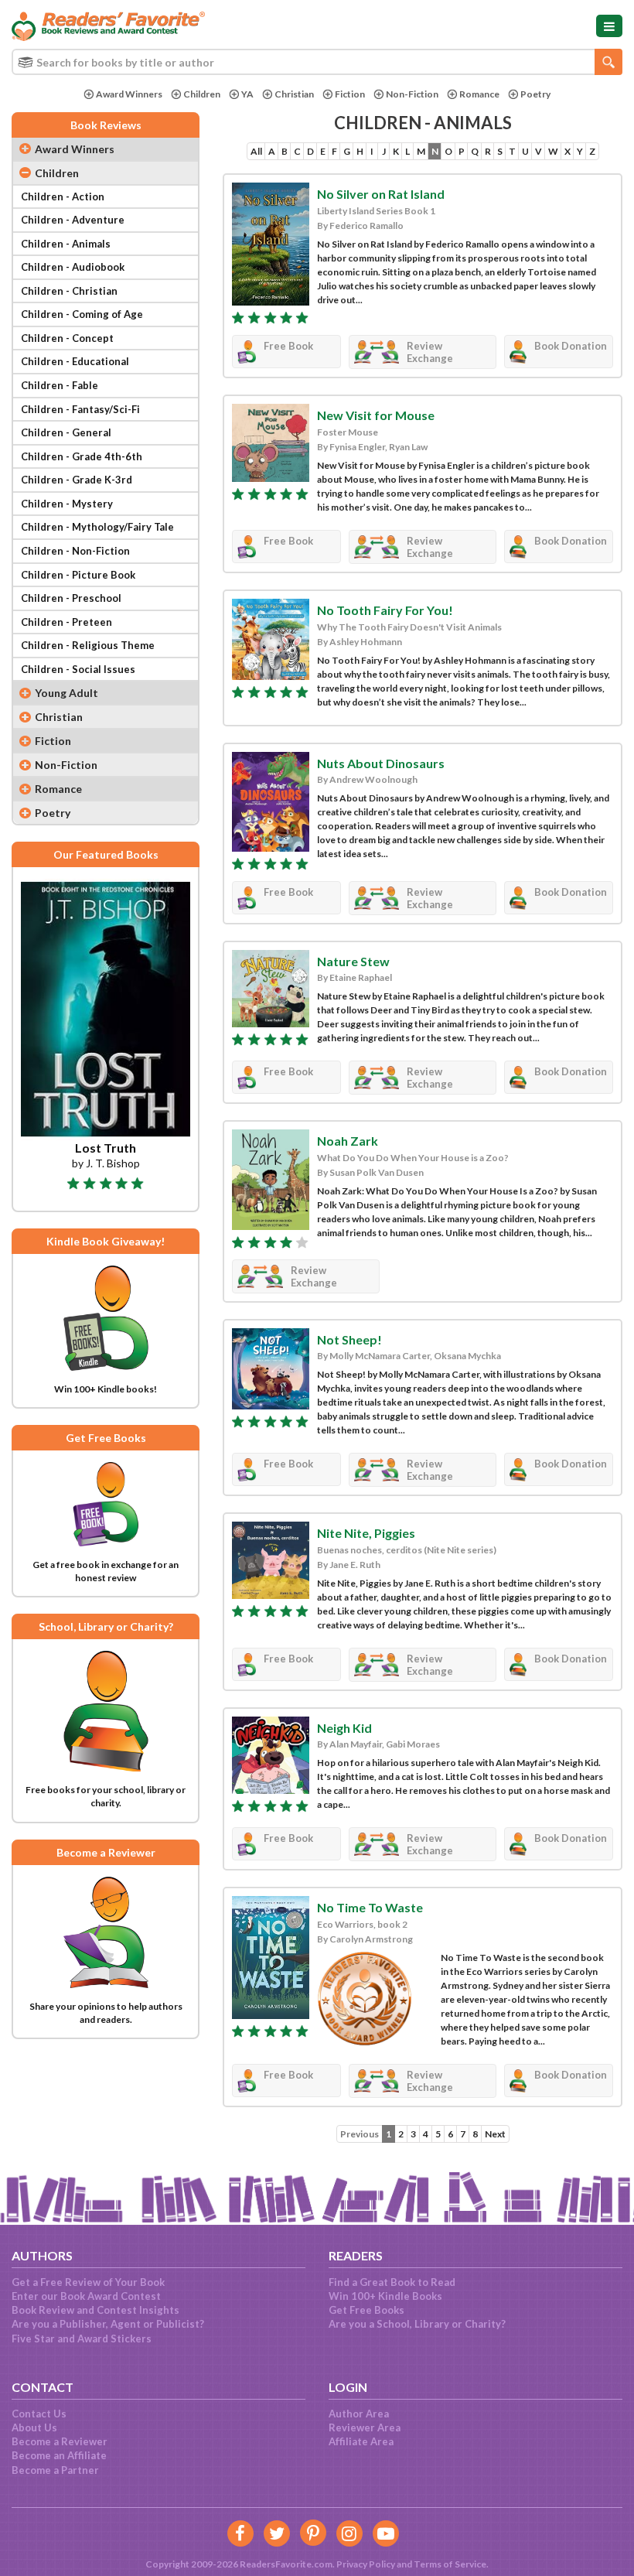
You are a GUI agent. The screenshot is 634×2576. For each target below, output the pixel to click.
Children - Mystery (67, 504)
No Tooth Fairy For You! (385, 610)
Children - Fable (60, 385)
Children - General (66, 432)
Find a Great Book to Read (392, 2282)
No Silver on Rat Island (381, 194)
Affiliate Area (361, 2441)
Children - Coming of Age (82, 314)
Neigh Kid (344, 1728)
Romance (479, 94)
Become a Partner (55, 2470)
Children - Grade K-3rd (77, 480)
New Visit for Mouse (376, 415)
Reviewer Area (365, 2427)
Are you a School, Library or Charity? (417, 2324)
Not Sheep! (349, 1339)
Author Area (359, 2414)
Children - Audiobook (73, 267)
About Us (34, 2427)
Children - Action (63, 196)
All (256, 151)
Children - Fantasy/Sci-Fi (80, 409)
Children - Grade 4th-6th (82, 456)
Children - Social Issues (78, 669)
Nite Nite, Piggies (366, 1533)
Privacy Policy (366, 2564)
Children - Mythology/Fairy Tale (97, 527)
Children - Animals (66, 244)
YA (247, 94)
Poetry (535, 94)
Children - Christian (69, 291)
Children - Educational (75, 361)
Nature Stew (353, 961)
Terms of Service (450, 2564)
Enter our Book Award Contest (86, 2296)
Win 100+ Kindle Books (385, 2296)
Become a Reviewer (60, 2441)
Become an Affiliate (59, 2455)
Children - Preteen (66, 622)
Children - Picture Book (78, 575)
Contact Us (39, 2414)
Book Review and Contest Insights (95, 2310)
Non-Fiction (412, 94)
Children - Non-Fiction (75, 551)
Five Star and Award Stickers (82, 2339)
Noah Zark (348, 1141)
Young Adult (66, 693)
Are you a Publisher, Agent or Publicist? (108, 2324)
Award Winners (129, 94)
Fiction (350, 94)
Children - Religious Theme (88, 645)
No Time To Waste (370, 1907)
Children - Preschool (71, 598)
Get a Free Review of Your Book (88, 2282)
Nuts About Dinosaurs (381, 763)
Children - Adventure (73, 220)
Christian (294, 94)
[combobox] (317, 62)
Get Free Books (366, 2310)
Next (495, 2134)
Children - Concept (67, 338)
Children (202, 94)
